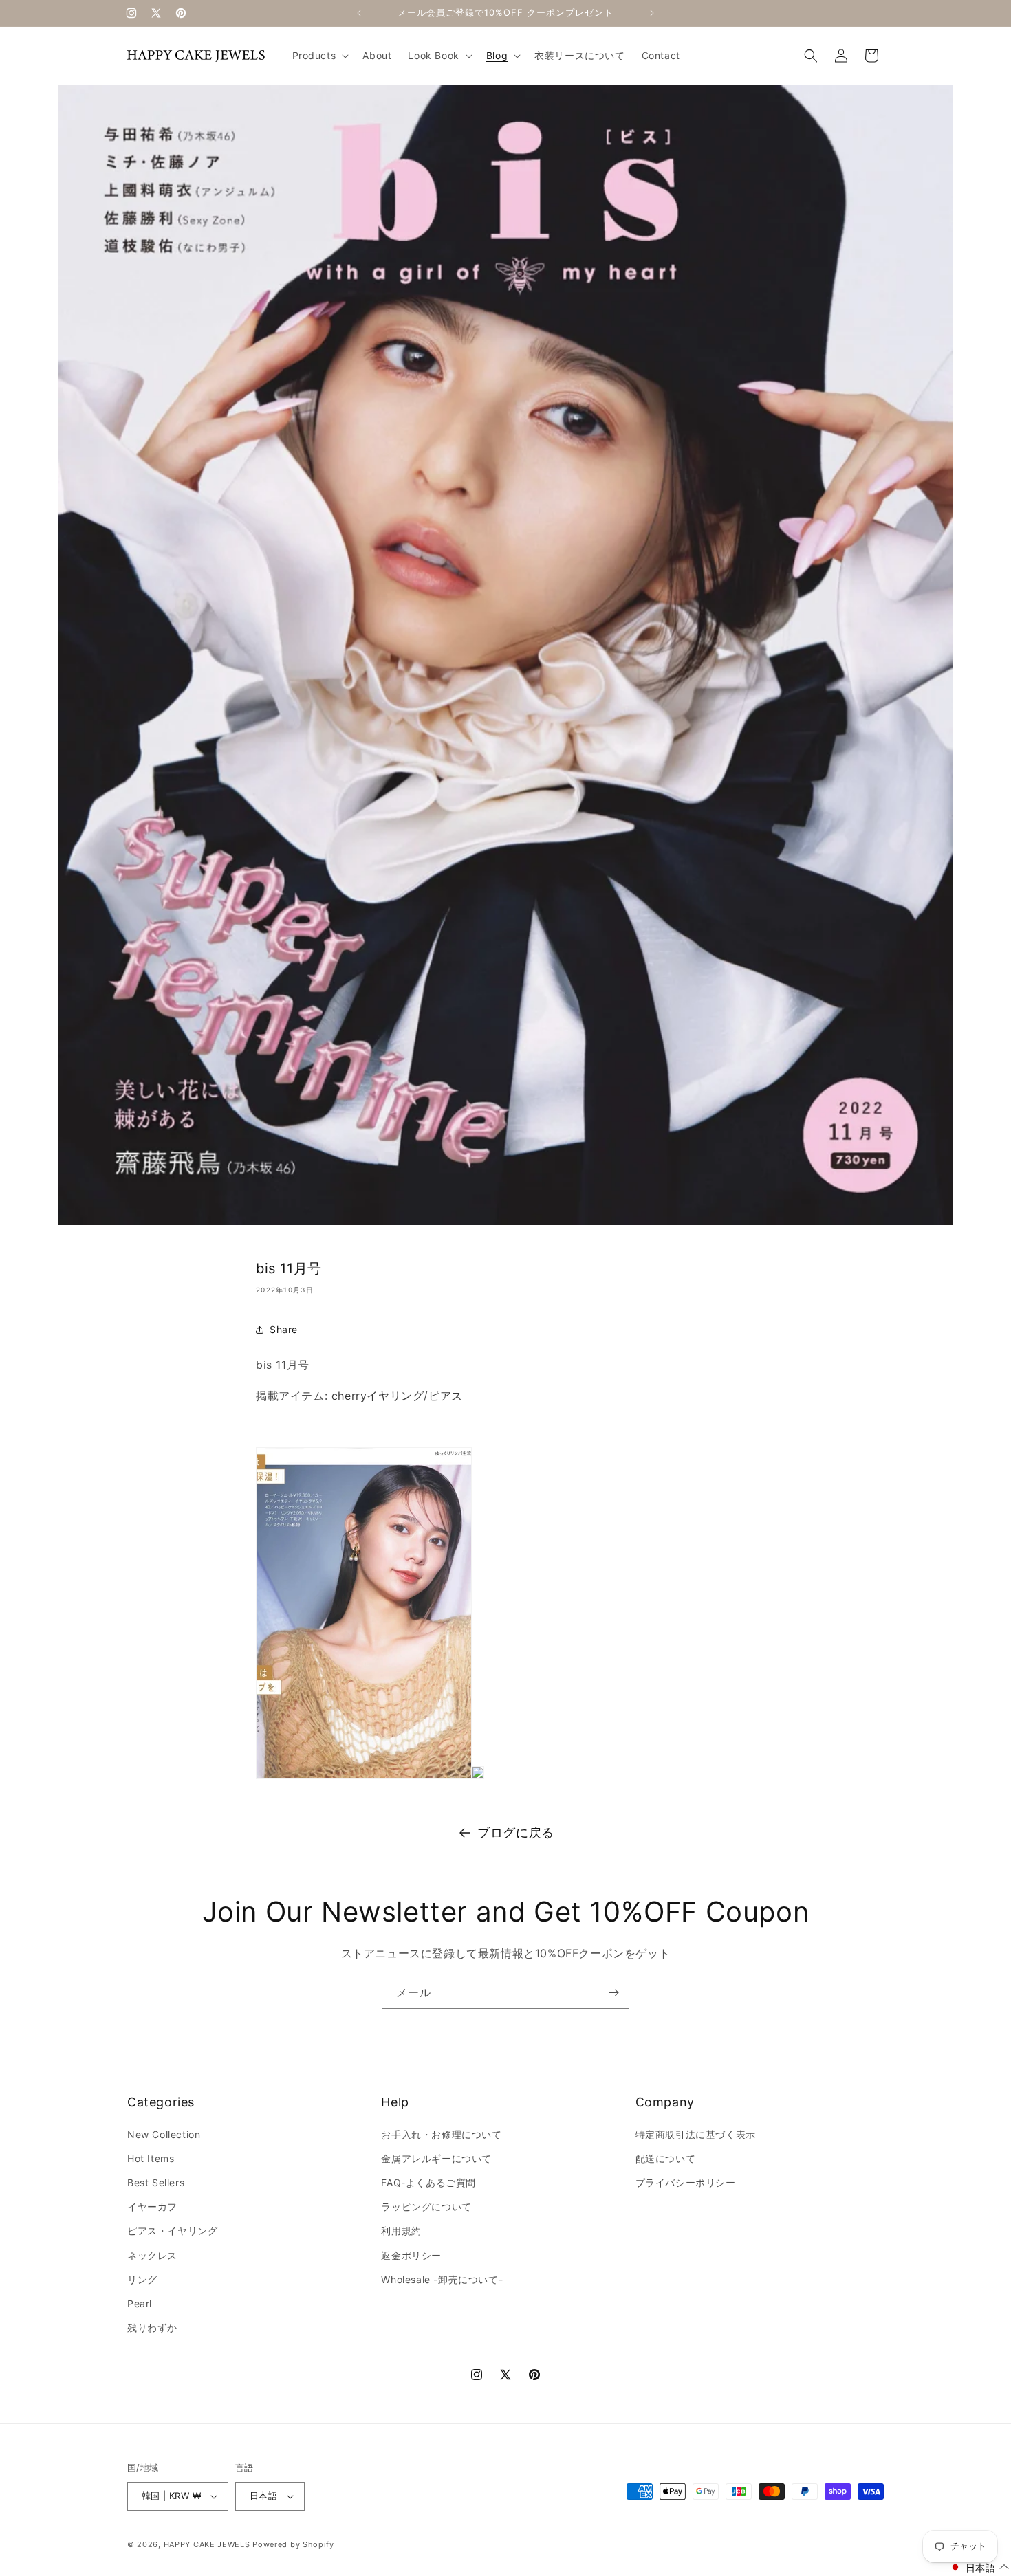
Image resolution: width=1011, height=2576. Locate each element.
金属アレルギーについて (436, 2158)
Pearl (140, 2303)
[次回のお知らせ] (652, 13)
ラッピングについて (426, 2206)
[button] (319, 56)
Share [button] (284, 1329)
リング (142, 2279)
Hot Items (151, 2158)
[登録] (613, 1993)
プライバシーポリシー (686, 2182)
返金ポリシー (411, 2255)
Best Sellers (156, 2182)
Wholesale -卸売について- (442, 2279)
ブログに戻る (516, 1832)
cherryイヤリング (376, 1396)
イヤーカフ (152, 2206)
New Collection (164, 2134)
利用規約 (401, 2231)
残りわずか (152, 2327)
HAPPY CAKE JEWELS (207, 2544)
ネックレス (152, 2255)
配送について (666, 2158)
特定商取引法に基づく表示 (696, 2134)
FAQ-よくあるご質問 (428, 2182)
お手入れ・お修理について (441, 2134)
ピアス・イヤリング (172, 2231)
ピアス (446, 1396)
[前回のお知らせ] (359, 13)
